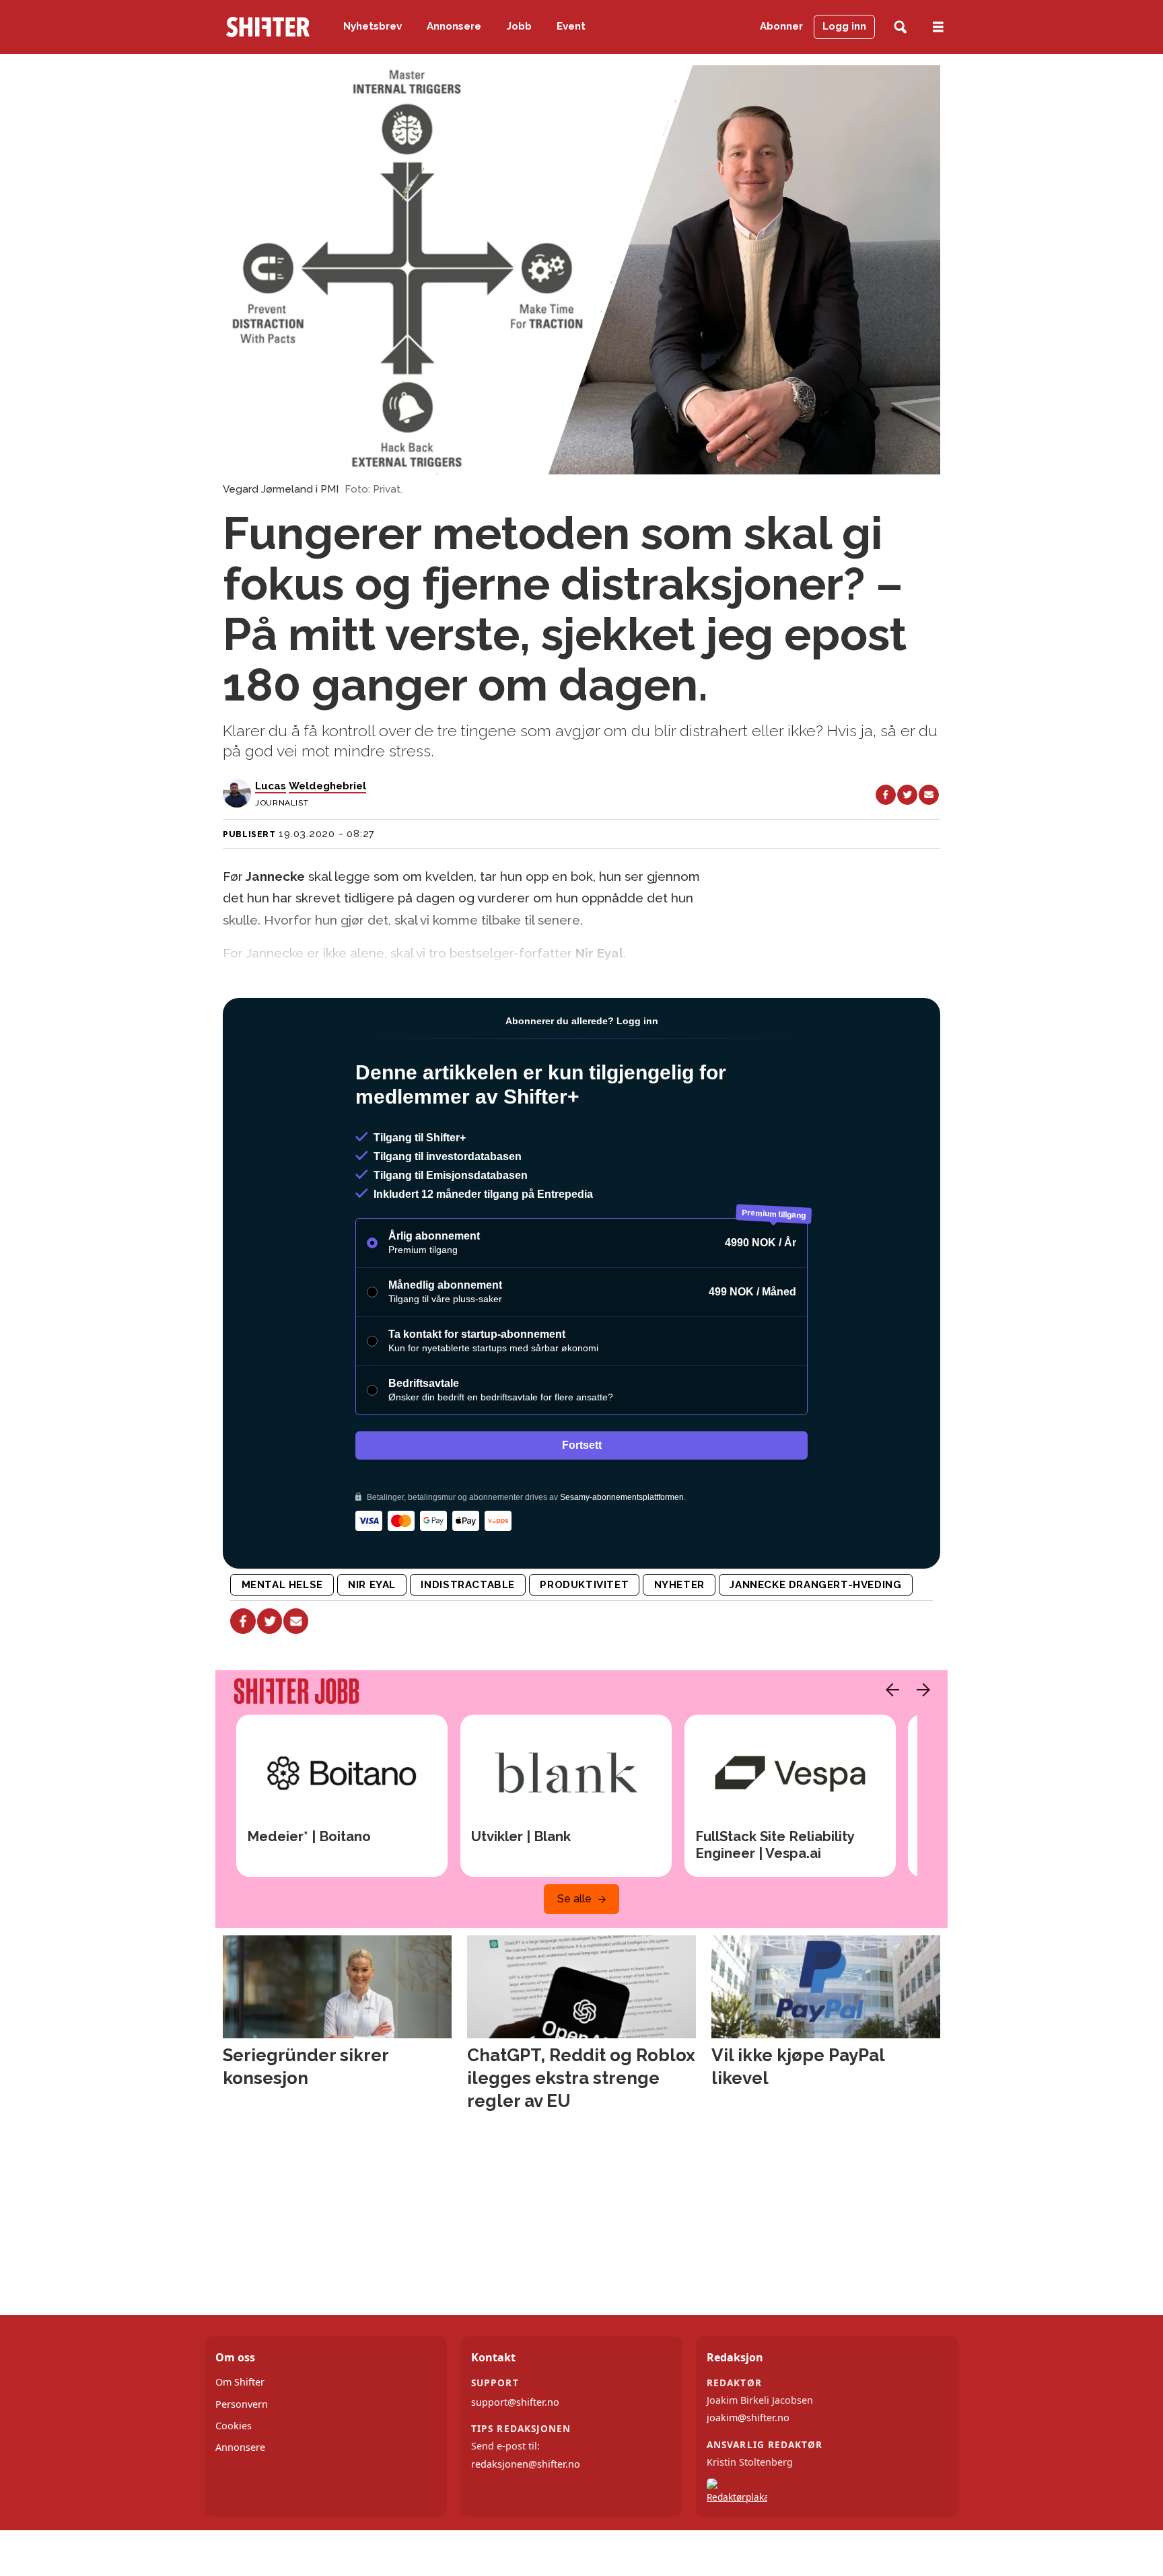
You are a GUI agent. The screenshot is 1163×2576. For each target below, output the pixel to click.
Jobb (519, 26)
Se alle (574, 1899)
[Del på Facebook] (886, 795)
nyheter (679, 1585)
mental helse (282, 1585)
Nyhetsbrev (373, 26)
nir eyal (372, 1585)
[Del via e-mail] (929, 795)
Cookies (234, 2426)
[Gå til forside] (268, 27)
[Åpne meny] (938, 27)
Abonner (781, 26)
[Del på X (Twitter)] (907, 795)
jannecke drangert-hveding (815, 1585)
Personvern (242, 2404)
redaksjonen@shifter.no (526, 2464)
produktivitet (584, 1585)
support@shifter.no (515, 2402)
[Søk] (900, 27)
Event (571, 26)
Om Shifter (240, 2382)
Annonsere (454, 26)
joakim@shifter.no (748, 2418)
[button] (889, 1690)
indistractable (468, 1585)
